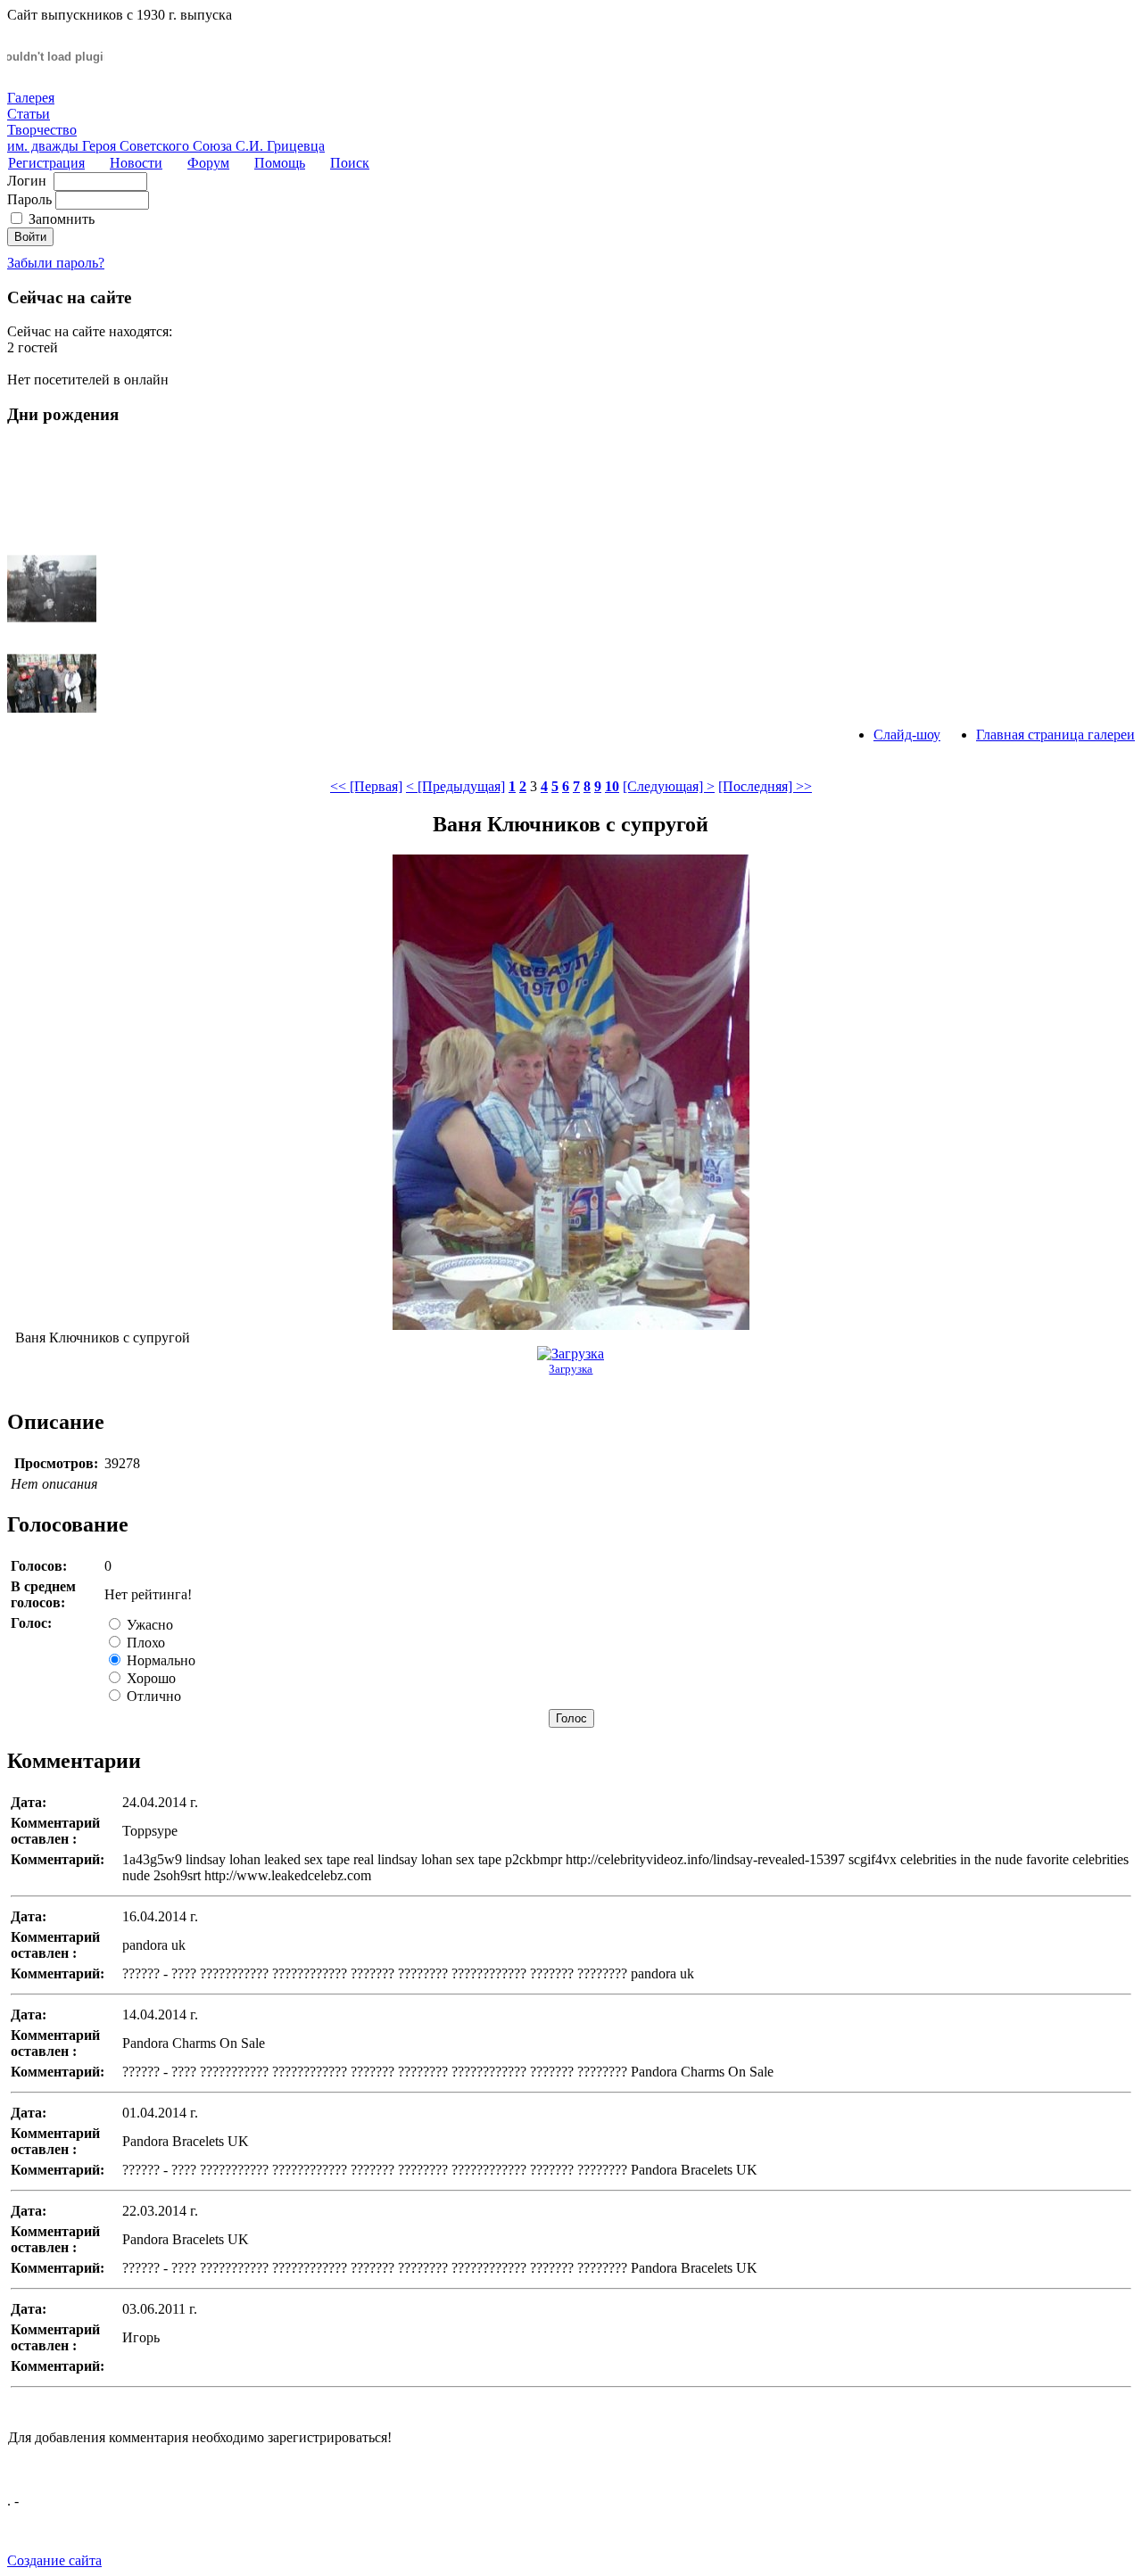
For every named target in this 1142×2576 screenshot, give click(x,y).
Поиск (350, 163)
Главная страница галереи (1055, 735)
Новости (136, 163)
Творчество (42, 130)
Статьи (29, 114)
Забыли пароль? (56, 263)
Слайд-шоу (907, 735)
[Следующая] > (669, 786)
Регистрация (46, 163)
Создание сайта (54, 2560)
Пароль (29, 199)
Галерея (31, 98)
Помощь (280, 163)
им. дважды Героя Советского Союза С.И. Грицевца (166, 146)
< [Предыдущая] (455, 786)
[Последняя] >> (765, 786)
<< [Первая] (366, 786)
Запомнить (62, 219)
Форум (208, 163)
